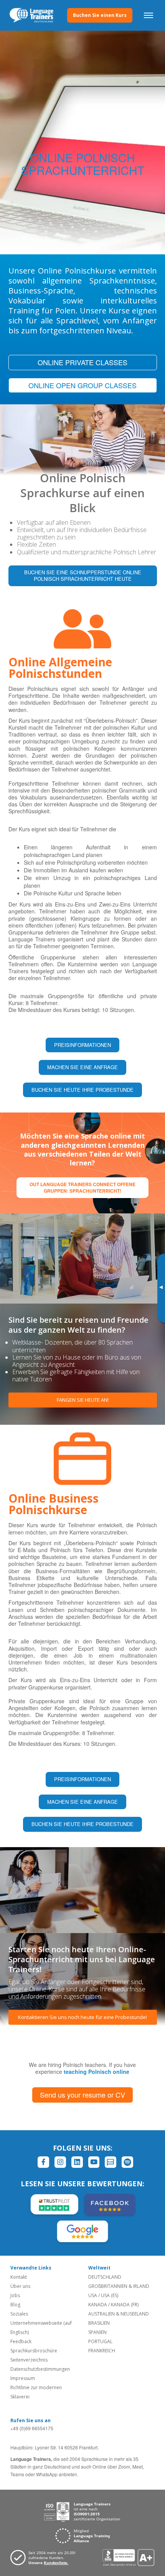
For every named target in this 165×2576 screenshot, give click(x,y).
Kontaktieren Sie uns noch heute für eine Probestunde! (82, 2017)
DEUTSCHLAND (105, 2277)
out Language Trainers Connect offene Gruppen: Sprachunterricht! (82, 1187)
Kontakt (19, 2277)
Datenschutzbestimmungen (40, 2369)
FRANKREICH (102, 2351)
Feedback (21, 2341)
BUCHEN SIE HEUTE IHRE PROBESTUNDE (82, 1090)
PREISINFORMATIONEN (82, 1045)
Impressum (23, 2378)
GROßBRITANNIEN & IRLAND (119, 2286)
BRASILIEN (99, 2323)
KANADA (98, 2305)
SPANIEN (97, 2332)
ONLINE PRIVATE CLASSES (82, 362)
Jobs (15, 2295)
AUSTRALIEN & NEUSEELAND (119, 2314)
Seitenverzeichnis (29, 2360)
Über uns (20, 2286)
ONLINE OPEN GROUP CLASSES (82, 385)
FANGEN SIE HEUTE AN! (83, 1400)
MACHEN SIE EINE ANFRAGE (82, 1067)
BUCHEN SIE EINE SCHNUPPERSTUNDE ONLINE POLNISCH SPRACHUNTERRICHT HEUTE (83, 575)
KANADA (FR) (125, 2305)
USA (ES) (110, 2295)
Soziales (19, 2314)
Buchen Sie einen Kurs (100, 15)
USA (93, 2295)
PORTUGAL (100, 2341)
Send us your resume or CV (82, 2095)
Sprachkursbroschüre (34, 2351)
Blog (15, 2305)
